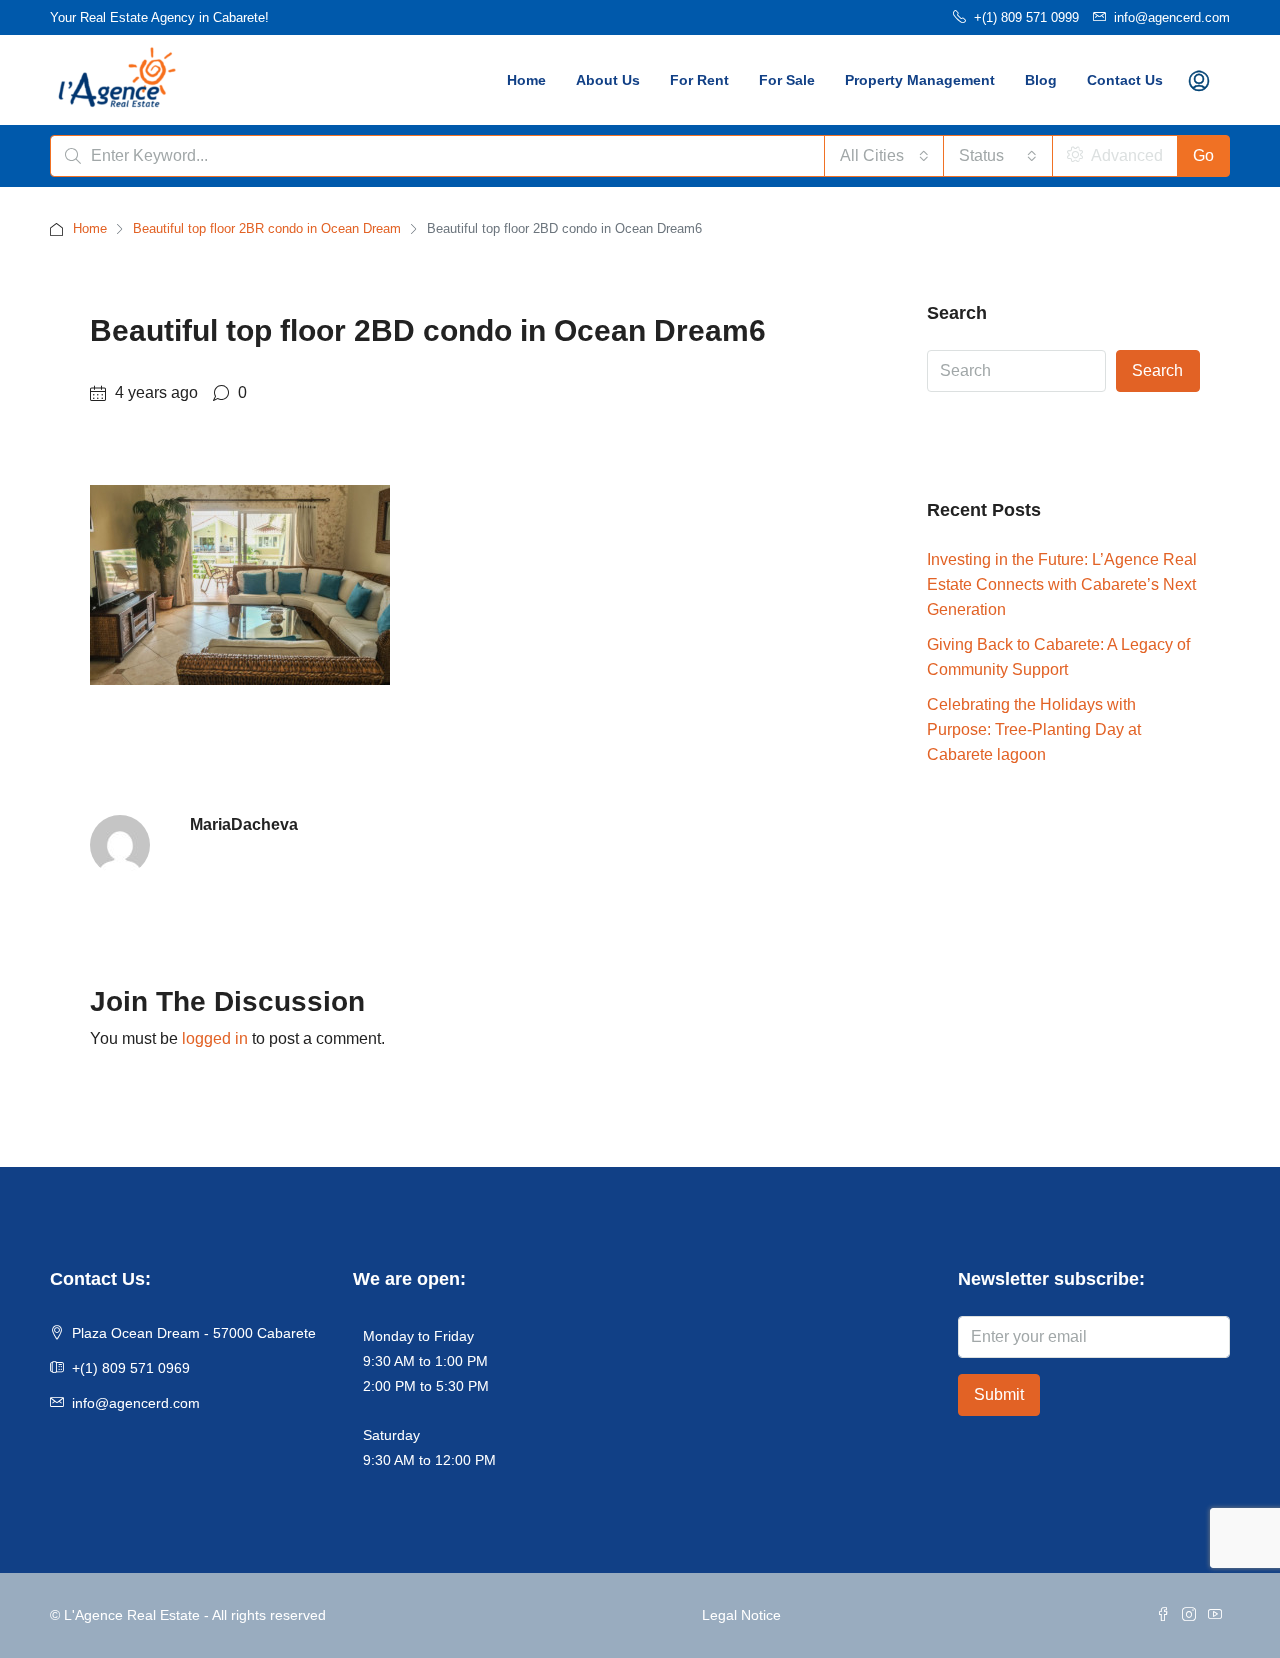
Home (526, 80)
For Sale (787, 80)
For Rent (699, 80)
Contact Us (1125, 80)
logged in (215, 1038)
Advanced (1125, 155)
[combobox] (884, 156)
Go (1203, 155)
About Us (608, 80)
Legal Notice (741, 1615)
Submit (999, 1394)
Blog (1041, 80)
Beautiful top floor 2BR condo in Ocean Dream (267, 228)
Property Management (920, 80)
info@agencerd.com (136, 1403)
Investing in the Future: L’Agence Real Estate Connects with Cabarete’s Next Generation (1062, 584)
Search (1157, 370)
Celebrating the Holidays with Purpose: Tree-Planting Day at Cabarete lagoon (1034, 729)
